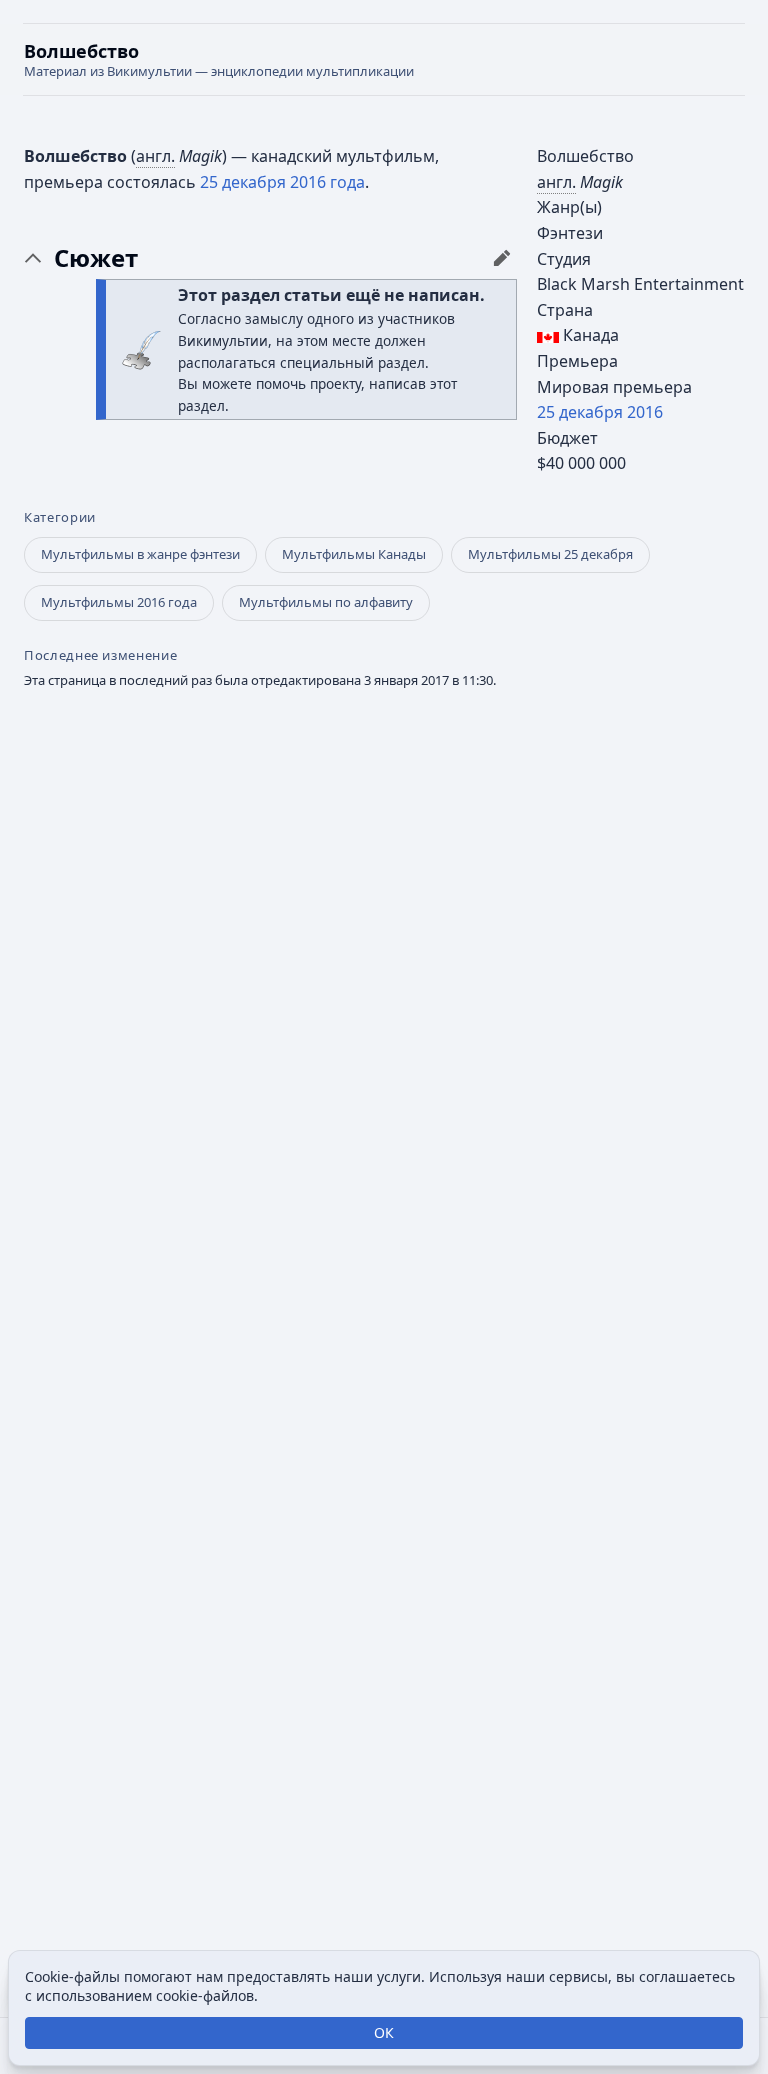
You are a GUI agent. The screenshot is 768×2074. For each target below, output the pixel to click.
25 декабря (580, 412)
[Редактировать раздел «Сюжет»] (502, 258)
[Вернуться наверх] (384, 59)
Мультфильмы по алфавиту (326, 602)
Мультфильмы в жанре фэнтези (140, 554)
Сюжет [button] (96, 258)
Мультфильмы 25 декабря (550, 554)
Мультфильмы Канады (354, 554)
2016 (645, 412)
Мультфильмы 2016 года (119, 602)
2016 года (327, 182)
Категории (60, 517)
